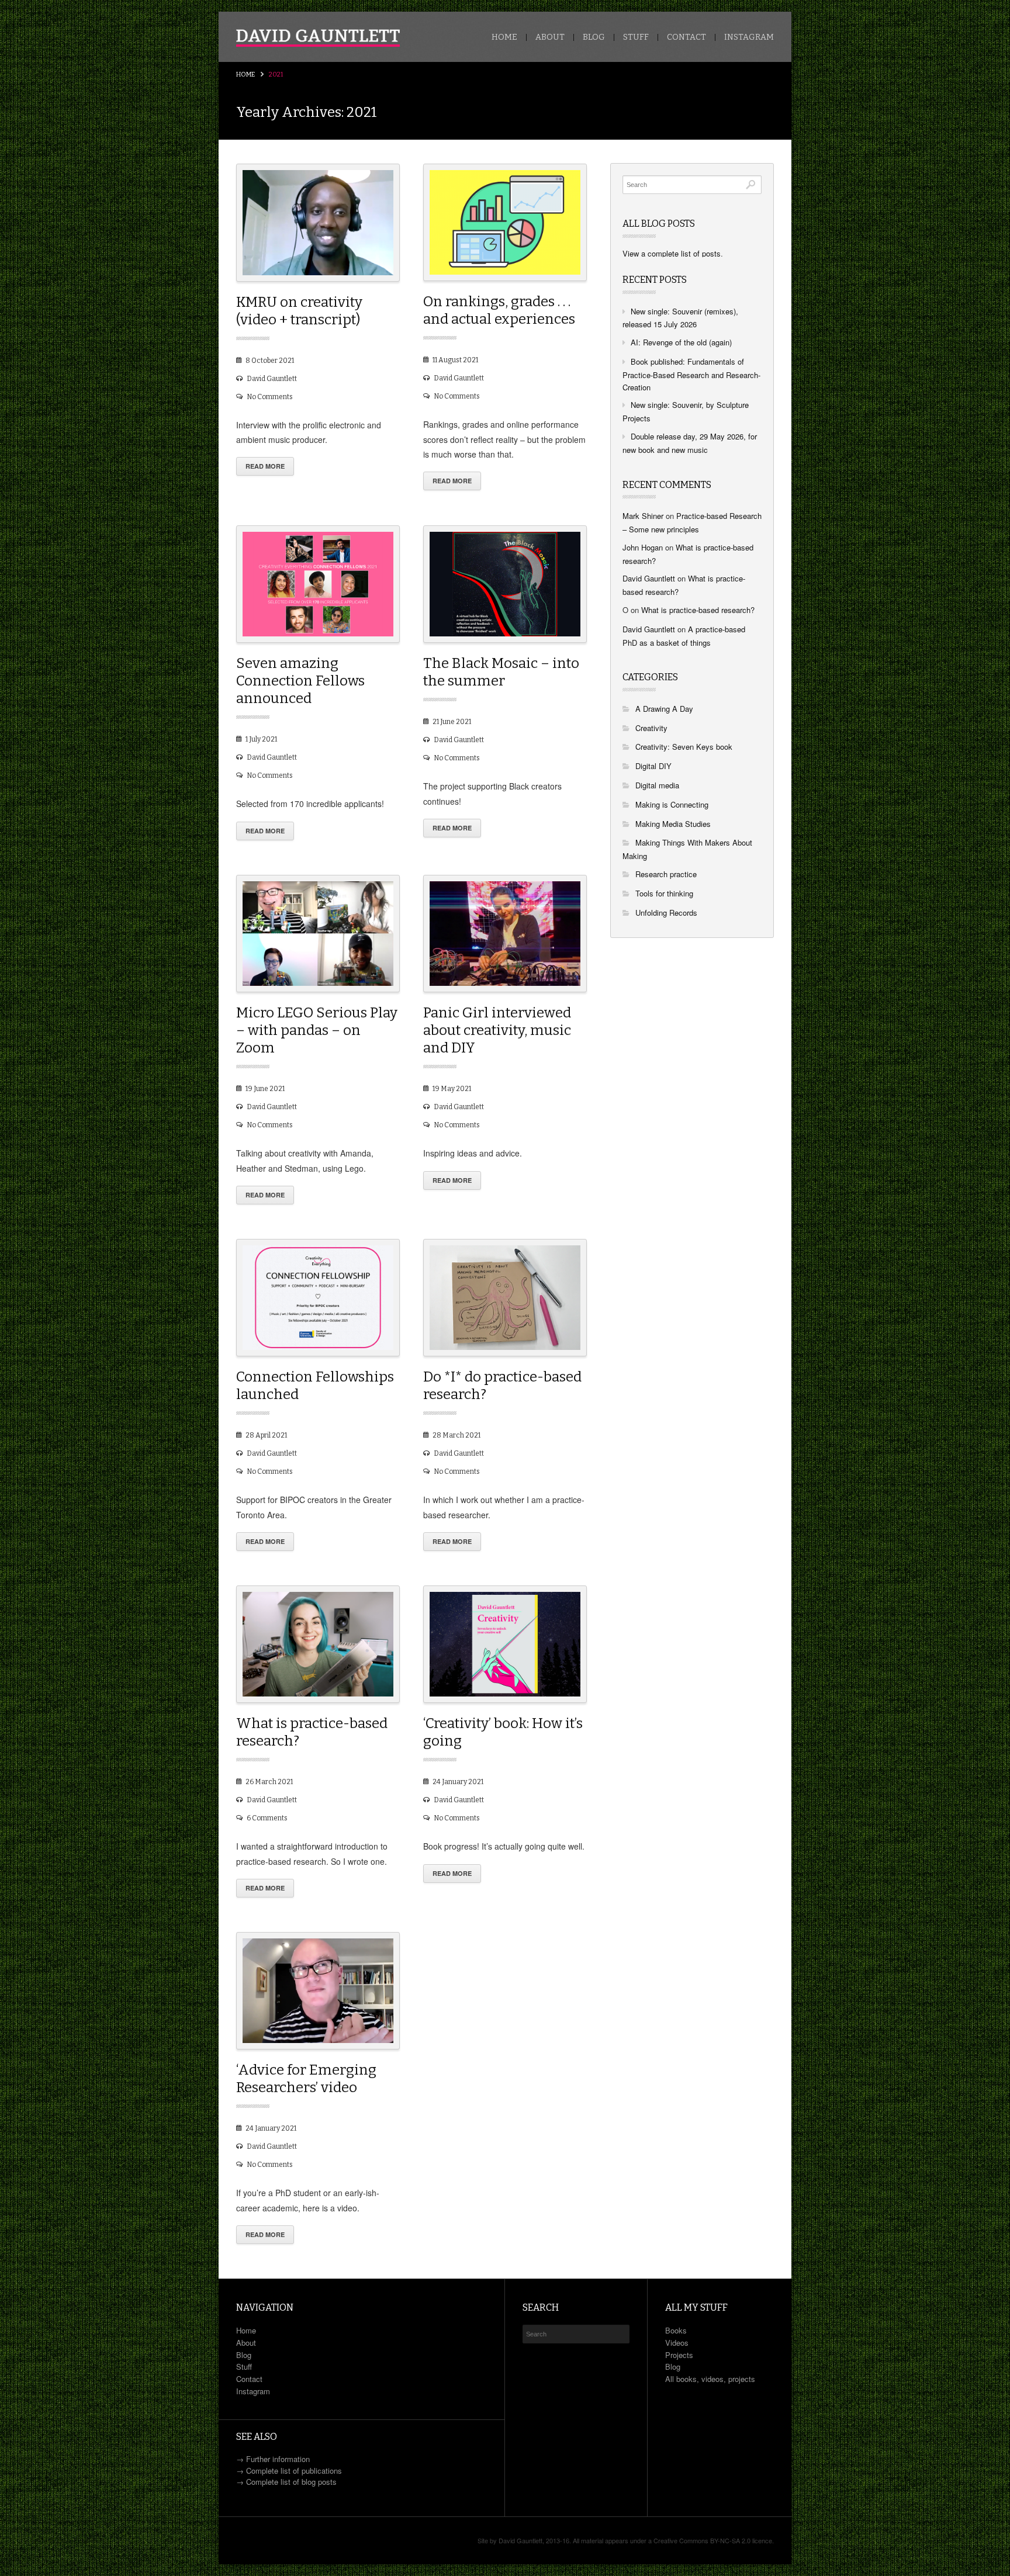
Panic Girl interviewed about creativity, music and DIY (497, 1030)
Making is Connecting (672, 804)
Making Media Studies (673, 824)
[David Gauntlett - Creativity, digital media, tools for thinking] (318, 38)
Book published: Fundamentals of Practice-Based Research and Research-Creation (691, 374)
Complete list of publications (294, 2471)
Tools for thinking (664, 893)
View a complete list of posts (672, 253)
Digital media (657, 785)
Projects (679, 2355)
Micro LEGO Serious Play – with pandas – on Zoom (317, 1030)
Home (504, 37)
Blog (594, 37)
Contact (686, 37)
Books (676, 2330)
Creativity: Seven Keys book (684, 747)
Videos (677, 2343)
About (550, 37)
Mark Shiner (643, 516)
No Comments (270, 397)
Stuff (636, 37)
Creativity (651, 728)
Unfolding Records (666, 913)
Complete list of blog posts (291, 2482)
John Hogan (643, 547)
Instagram (749, 37)
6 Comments (267, 1818)
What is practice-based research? (698, 610)
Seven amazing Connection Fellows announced (300, 681)
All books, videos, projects (710, 2379)
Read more (265, 466)
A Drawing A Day (664, 709)
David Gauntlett (272, 379)
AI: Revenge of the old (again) (681, 342)
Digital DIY (653, 766)
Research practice (666, 874)
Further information (278, 2459)
